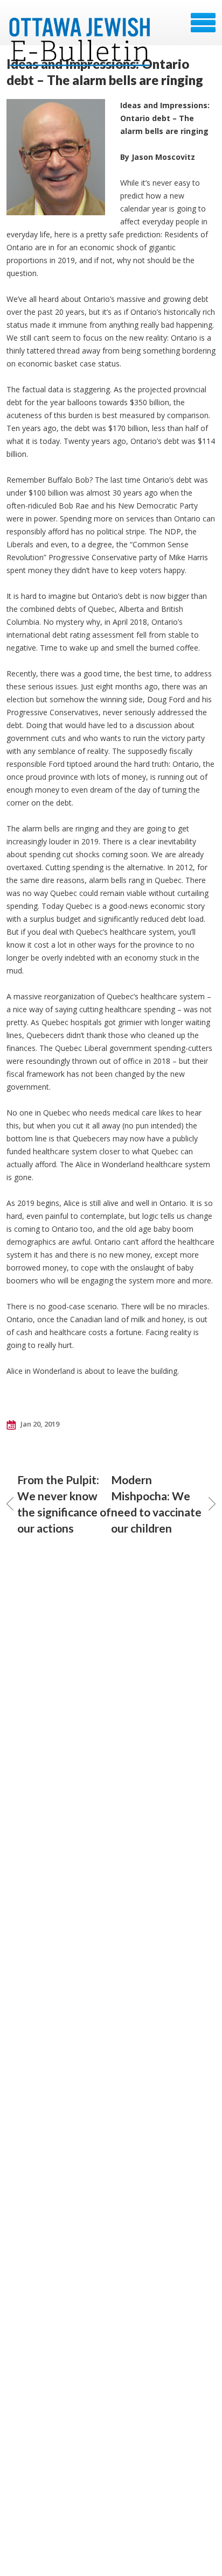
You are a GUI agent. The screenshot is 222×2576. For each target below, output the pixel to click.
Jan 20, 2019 (39, 1424)
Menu (203, 23)
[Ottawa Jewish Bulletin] (81, 26)
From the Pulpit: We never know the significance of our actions (64, 1504)
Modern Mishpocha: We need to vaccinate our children (156, 1504)
